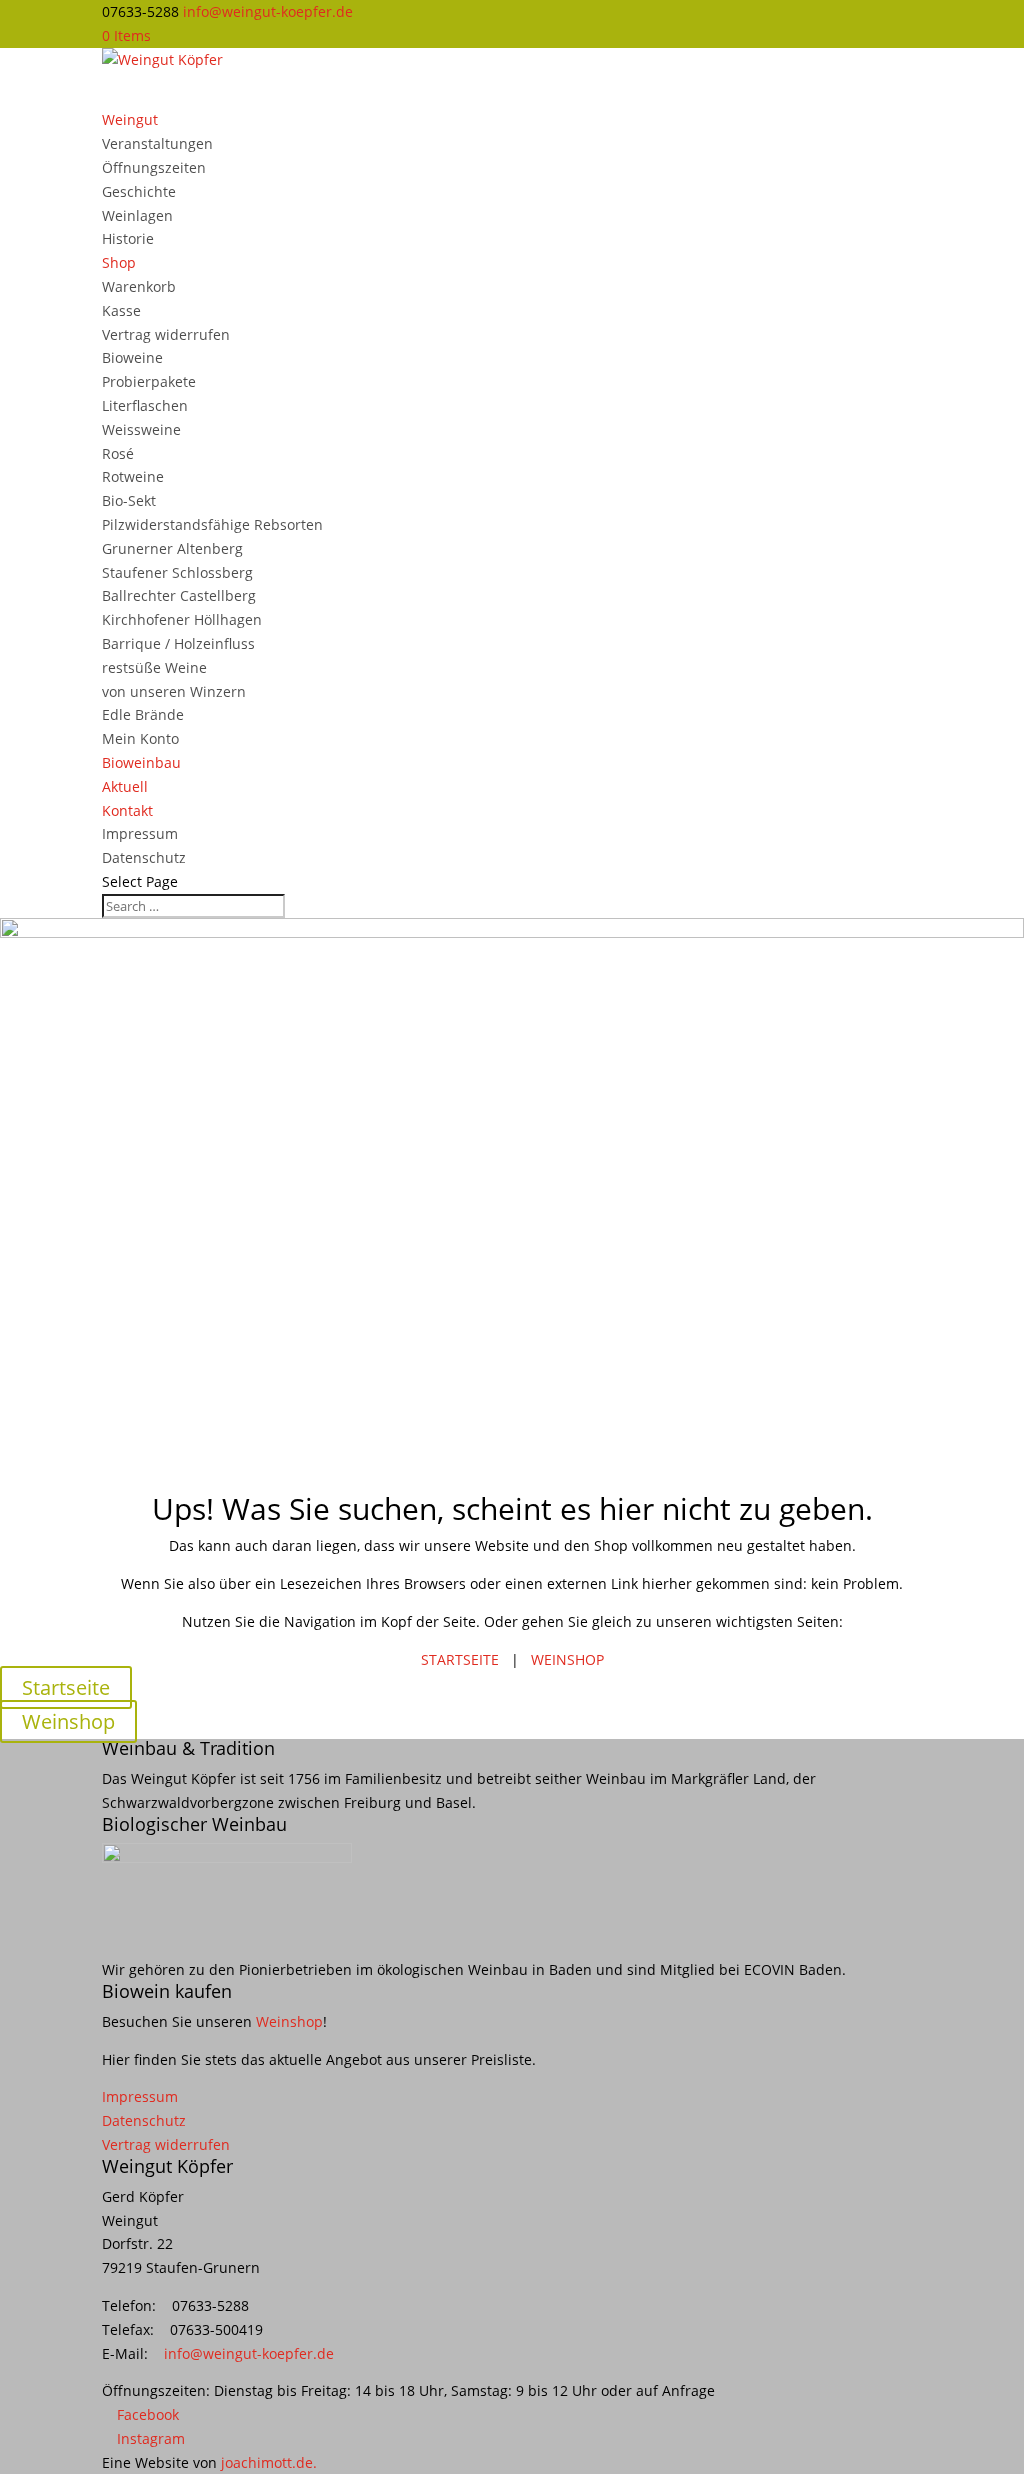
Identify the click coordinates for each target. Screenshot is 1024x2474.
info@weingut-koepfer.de (249, 2353)
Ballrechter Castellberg (179, 595)
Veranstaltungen (157, 143)
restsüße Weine (154, 667)
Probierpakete (149, 381)
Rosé (118, 453)
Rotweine (133, 476)
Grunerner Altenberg (172, 548)
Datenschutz (144, 857)
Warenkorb (139, 286)
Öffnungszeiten (154, 167)
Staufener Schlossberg (177, 572)
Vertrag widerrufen (166, 334)
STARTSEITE (460, 1659)
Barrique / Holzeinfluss (178, 643)
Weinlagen (137, 215)
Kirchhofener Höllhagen (182, 619)
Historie (128, 238)
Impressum (140, 833)
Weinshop (68, 1721)
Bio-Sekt (129, 500)
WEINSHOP (567, 1659)
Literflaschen (145, 405)
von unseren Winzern (174, 691)
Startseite (66, 1687)
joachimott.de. (269, 2462)
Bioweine (132, 357)
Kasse (121, 310)
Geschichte (139, 191)
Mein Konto (140, 738)
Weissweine (141, 429)
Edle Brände (143, 714)
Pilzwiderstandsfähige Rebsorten (212, 524)
